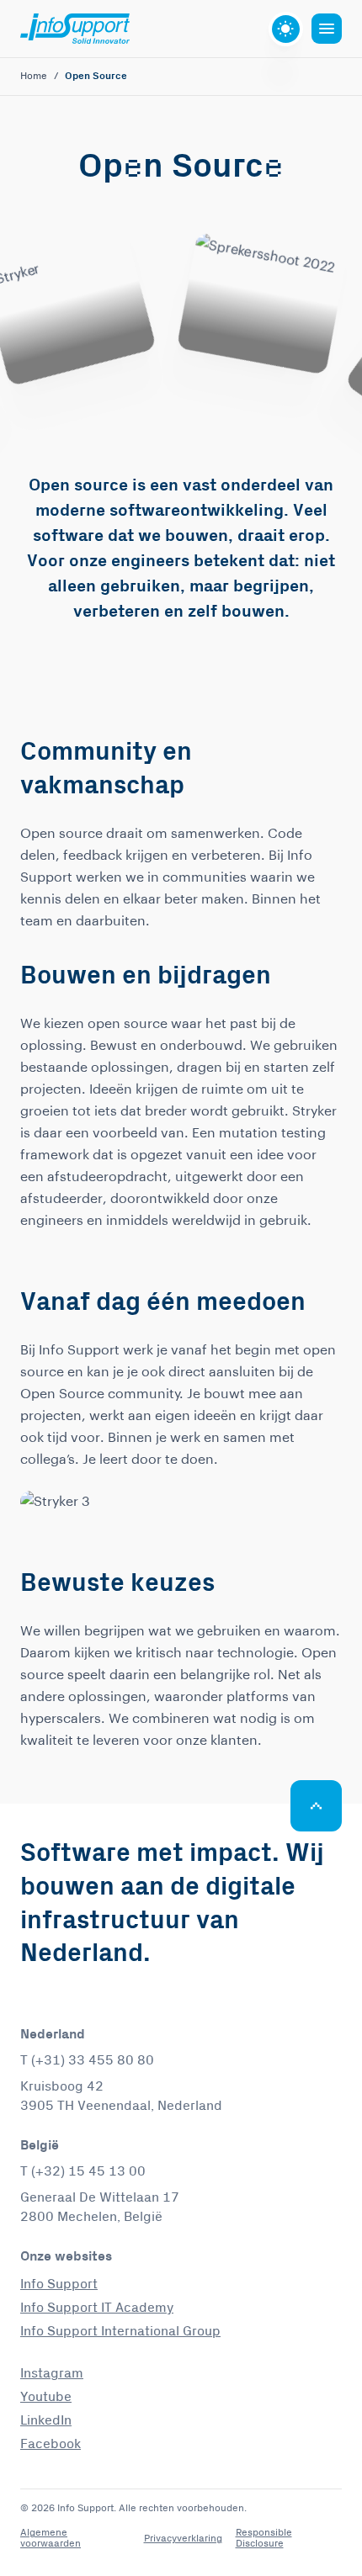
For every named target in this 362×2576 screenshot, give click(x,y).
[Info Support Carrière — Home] (75, 29)
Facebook (51, 2444)
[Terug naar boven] (316, 1806)
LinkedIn (46, 2420)
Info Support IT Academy (97, 2308)
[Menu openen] (327, 29)
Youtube (46, 2397)
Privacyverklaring (183, 2539)
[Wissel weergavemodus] (286, 29)
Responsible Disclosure (264, 2538)
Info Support (59, 2284)
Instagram (52, 2373)
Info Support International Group (120, 2331)
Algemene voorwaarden (51, 2538)
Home (34, 77)
